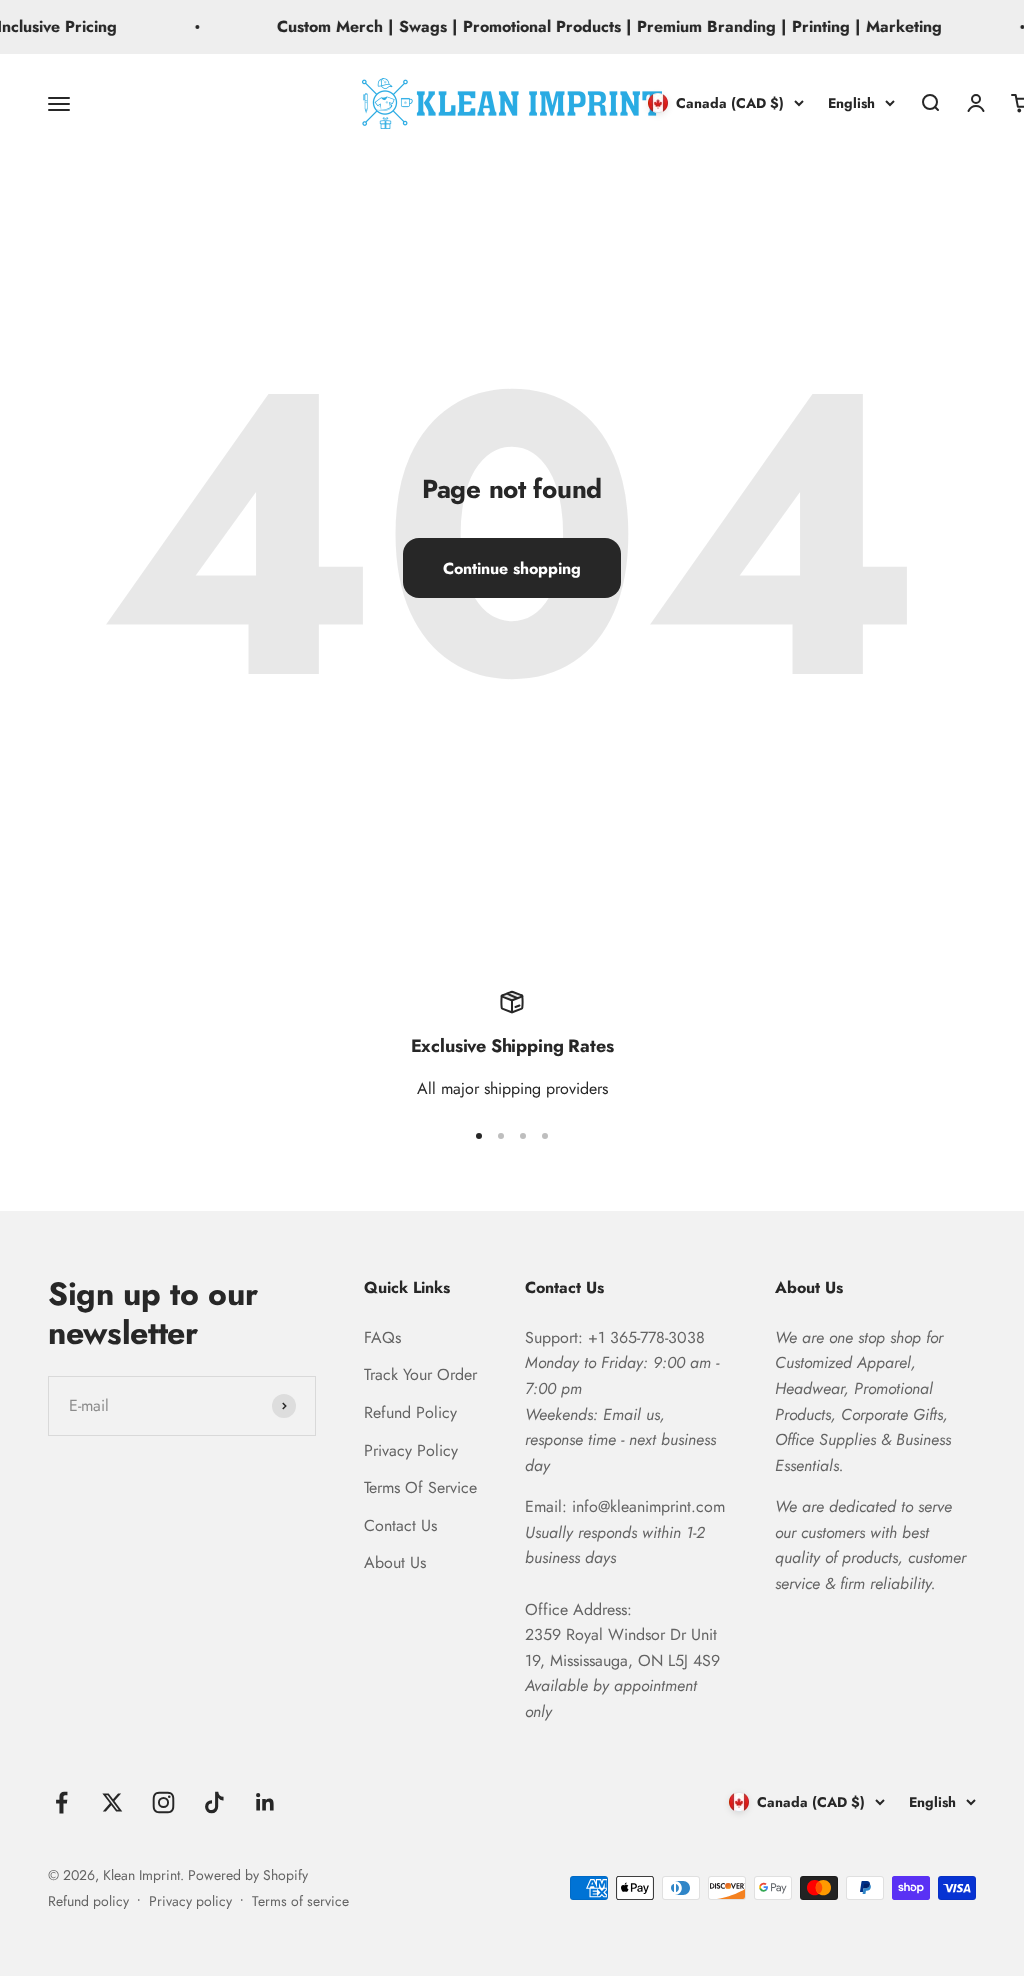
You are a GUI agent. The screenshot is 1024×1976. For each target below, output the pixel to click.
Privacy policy (190, 1901)
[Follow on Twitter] (112, 1802)
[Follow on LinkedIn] (265, 1802)
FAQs (382, 1337)
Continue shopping (512, 568)
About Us (395, 1562)
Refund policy (88, 1901)
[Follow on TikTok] (214, 1802)
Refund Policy (410, 1412)
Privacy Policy (411, 1450)
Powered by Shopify (248, 1875)
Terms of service (300, 1901)
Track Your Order (420, 1374)
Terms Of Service (420, 1487)
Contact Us (400, 1525)
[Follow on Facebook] (61, 1802)
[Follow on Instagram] (163, 1802)
